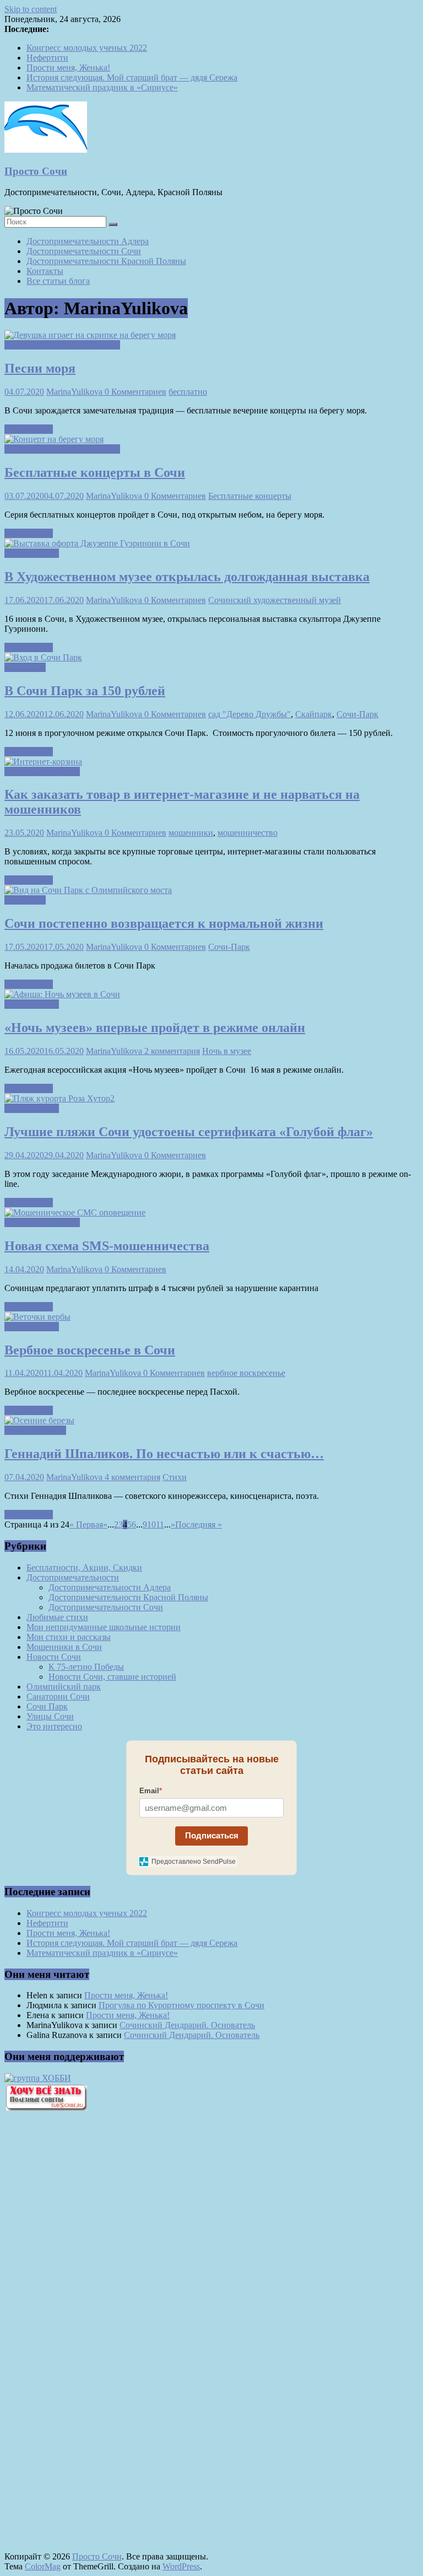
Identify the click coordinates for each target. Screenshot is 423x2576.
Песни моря (40, 368)
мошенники (191, 833)
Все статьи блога (58, 281)
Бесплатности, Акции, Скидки (62, 345)
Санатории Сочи (58, 1696)
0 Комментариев (135, 392)
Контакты (45, 271)
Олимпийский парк (64, 1687)
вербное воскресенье (246, 1373)
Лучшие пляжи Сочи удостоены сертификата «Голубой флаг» (189, 1132)
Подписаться (212, 1835)
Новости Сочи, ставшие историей (112, 1677)
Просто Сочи (36, 171)
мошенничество (248, 833)
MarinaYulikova (75, 392)
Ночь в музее (227, 1051)
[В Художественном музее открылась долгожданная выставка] (97, 543)
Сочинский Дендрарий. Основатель (187, 2025)
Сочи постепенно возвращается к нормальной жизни (164, 923)
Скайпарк (314, 714)
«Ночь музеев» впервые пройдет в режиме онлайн (155, 1028)
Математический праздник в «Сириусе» (102, 87)
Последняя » (199, 1524)
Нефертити (47, 58)
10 (151, 1524)
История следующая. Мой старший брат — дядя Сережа (132, 77)
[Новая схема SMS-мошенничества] (75, 1212)
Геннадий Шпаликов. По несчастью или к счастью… (164, 1454)
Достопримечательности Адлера (88, 241)
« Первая (86, 1524)
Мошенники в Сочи (42, 771)
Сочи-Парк (357, 714)
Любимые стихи (35, 1430)
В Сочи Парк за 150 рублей (85, 691)
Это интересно (54, 1726)
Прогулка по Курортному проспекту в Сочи (181, 2005)
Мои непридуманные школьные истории (104, 1627)
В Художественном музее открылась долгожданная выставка (187, 577)
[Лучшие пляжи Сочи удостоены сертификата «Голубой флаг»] (59, 1098)
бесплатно (188, 392)
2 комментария (172, 1051)
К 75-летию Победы (86, 1667)
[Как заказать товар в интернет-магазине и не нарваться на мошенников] (43, 762)
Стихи (175, 1477)
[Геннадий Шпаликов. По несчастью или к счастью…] (39, 1420)
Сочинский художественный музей (275, 600)
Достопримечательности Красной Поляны (106, 261)
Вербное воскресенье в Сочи (90, 1350)
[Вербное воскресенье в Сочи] (37, 1317)
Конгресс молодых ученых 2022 (87, 48)
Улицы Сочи (50, 1716)
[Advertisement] (65, 2307)
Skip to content (31, 9)
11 (160, 1524)
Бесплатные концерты (250, 496)
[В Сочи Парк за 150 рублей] (43, 657)
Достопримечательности (73, 1577)
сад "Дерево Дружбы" (250, 714)
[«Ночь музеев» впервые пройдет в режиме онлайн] (62, 994)
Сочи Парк (25, 667)
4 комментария (132, 1477)
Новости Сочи (32, 553)
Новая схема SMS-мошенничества (107, 1246)
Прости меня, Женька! (68, 68)
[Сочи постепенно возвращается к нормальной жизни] (88, 890)
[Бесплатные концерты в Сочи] (54, 439)
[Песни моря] (90, 335)
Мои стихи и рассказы (69, 1637)
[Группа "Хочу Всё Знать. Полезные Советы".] (46, 2108)
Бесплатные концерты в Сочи (95, 472)
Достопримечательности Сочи (84, 251)
